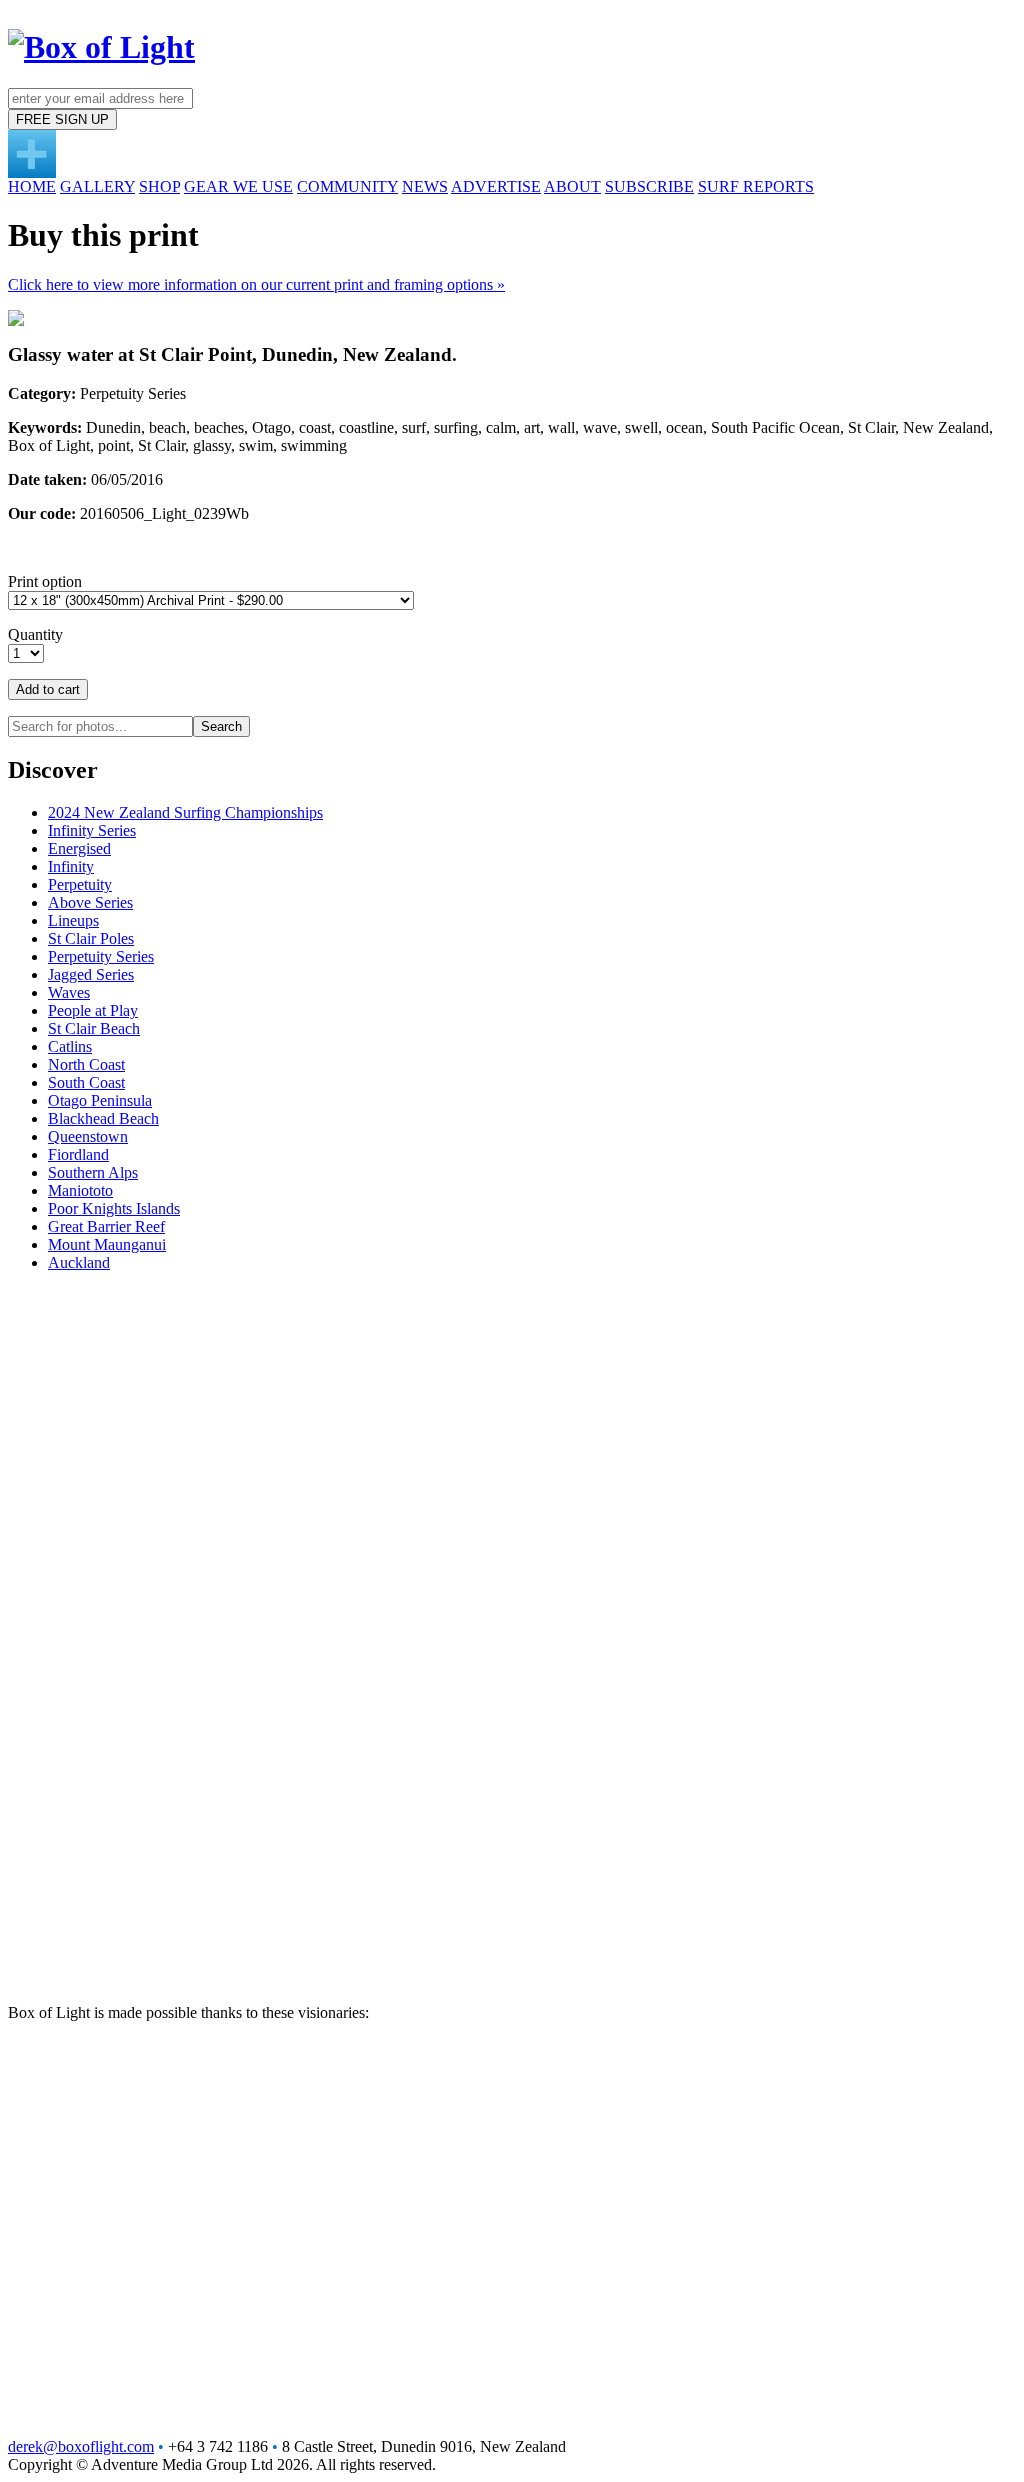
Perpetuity (80, 884)
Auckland (79, 1262)
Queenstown (88, 1136)
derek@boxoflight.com (81, 2446)
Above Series (90, 902)
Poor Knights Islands (114, 1208)
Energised (79, 848)
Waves (69, 992)
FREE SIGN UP (62, 119)
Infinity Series (92, 830)
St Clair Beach (94, 1028)
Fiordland (78, 1154)
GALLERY (97, 186)
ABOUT (572, 186)
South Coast (86, 1082)
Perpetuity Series (101, 956)
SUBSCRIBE (649, 186)
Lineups (73, 920)
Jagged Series (91, 974)
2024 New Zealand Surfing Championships (185, 812)
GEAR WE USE (238, 186)
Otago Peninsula (100, 1100)
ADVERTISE (496, 186)
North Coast (86, 1064)
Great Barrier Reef (106, 1226)
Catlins (70, 1046)
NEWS (425, 186)
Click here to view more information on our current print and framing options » (256, 284)
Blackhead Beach (103, 1118)
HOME (32, 186)
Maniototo (80, 1190)
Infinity (71, 866)
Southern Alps (93, 1172)
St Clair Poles (91, 938)
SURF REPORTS (756, 186)
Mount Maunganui (107, 1244)
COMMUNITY (347, 186)
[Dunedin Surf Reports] (32, 172)
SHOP (159, 186)
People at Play (93, 1010)
